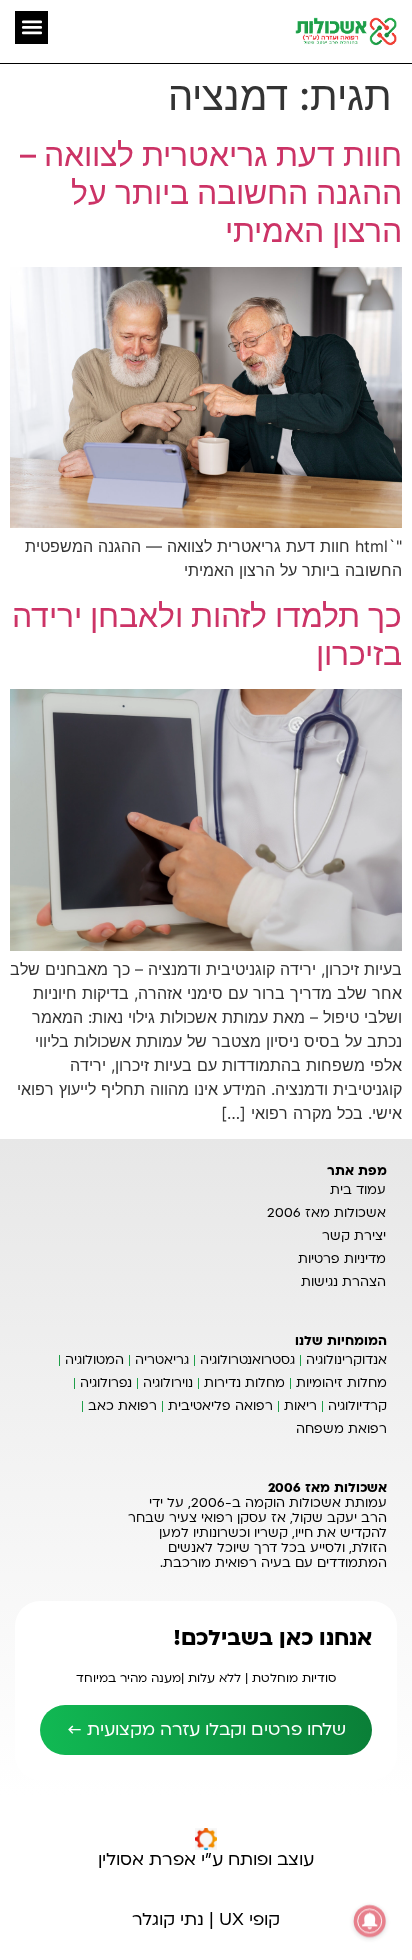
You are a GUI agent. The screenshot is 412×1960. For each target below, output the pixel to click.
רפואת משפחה (341, 1429)
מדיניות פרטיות (342, 1259)
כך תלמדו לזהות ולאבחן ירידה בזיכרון (207, 634)
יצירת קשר (354, 1236)
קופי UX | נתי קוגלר (206, 1919)
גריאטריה (162, 1360)
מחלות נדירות (244, 1383)
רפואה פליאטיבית (220, 1406)
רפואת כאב (122, 1406)
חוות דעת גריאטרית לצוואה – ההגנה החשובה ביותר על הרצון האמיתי (211, 193)
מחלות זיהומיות (341, 1383)
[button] (31, 27)
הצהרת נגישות (343, 1282)
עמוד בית (358, 1190)
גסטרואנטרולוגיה (247, 1360)
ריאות (300, 1406)
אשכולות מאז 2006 (326, 1213)
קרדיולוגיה (357, 1406)
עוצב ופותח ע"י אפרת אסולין (206, 1859)
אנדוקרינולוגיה (346, 1360)
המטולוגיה (94, 1360)
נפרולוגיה (106, 1383)
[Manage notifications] (370, 1921)
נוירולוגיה (168, 1383)
